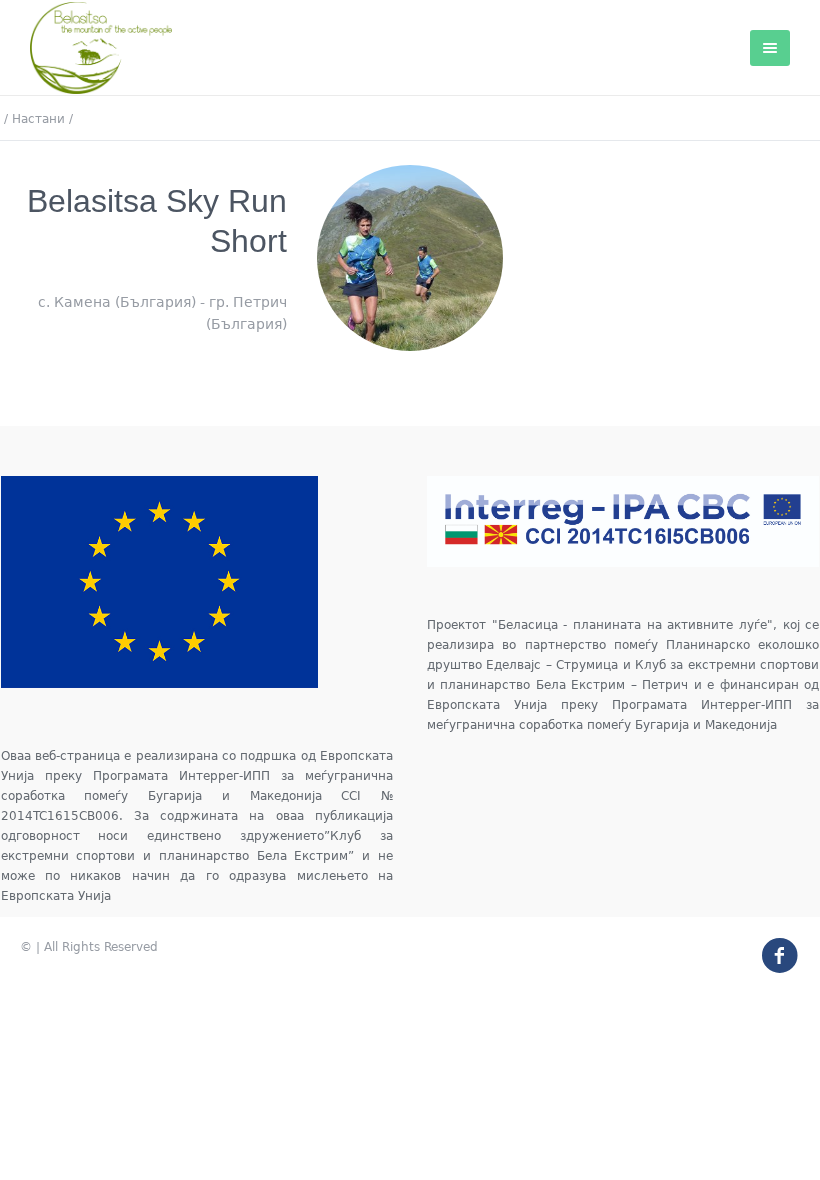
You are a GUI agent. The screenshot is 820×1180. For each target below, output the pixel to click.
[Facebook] (771, 947)
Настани (38, 119)
